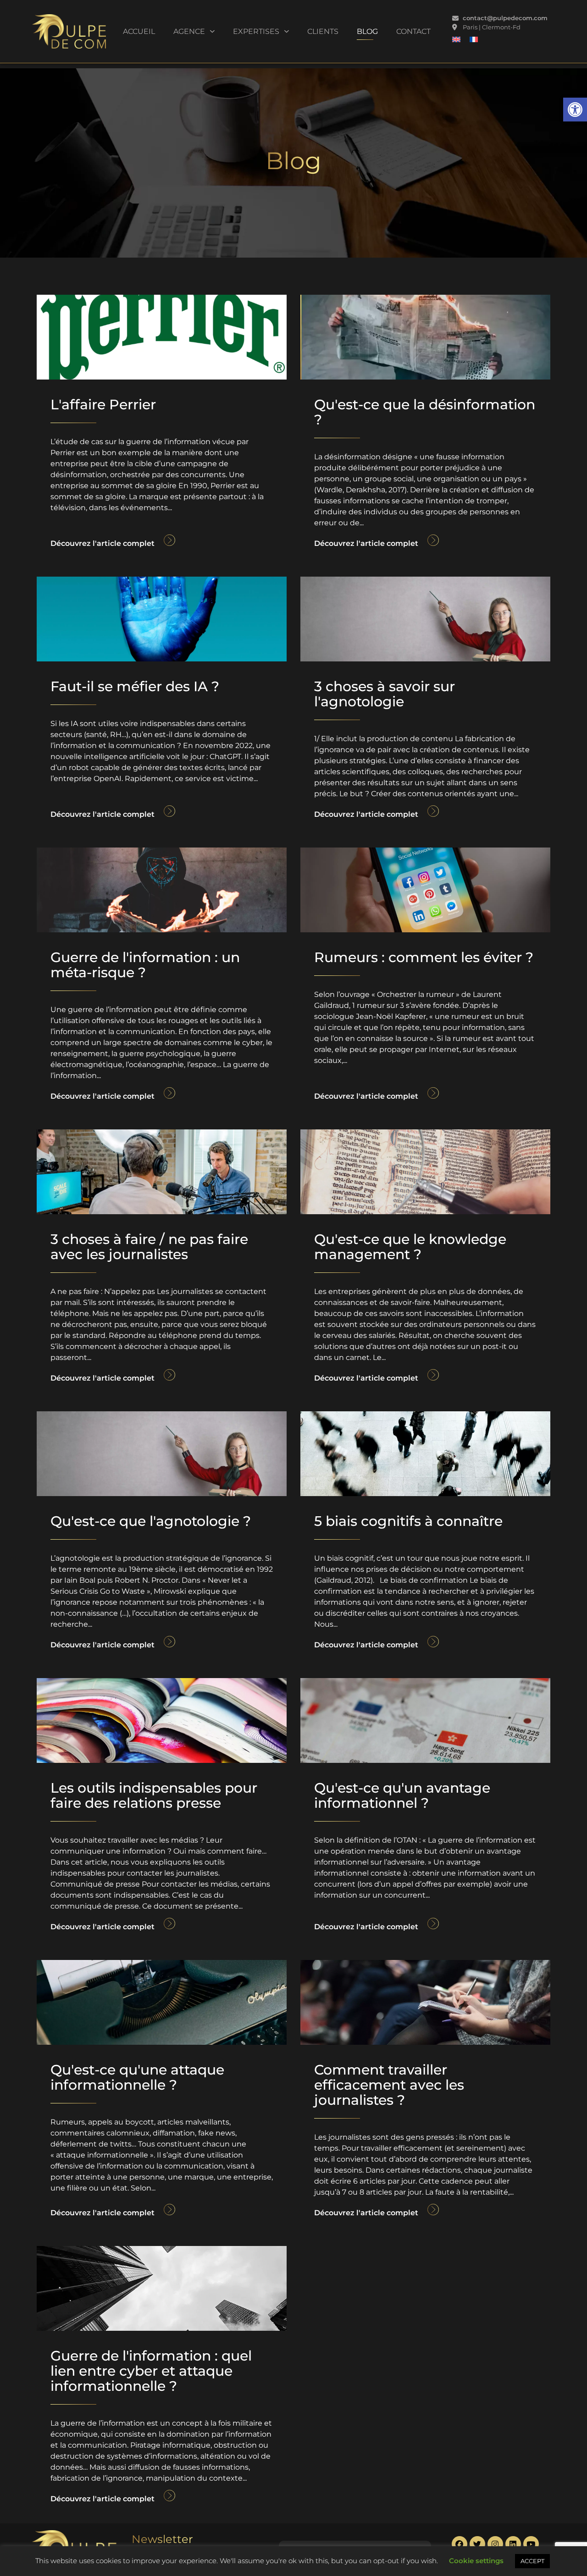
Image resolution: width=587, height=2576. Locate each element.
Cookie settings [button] (476, 2561)
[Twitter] (477, 2544)
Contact (413, 31)
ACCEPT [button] (532, 2561)
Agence (189, 31)
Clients (323, 31)
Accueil (139, 31)
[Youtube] (531, 2544)
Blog (367, 31)
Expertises (256, 31)
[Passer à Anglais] (456, 39)
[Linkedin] (513, 2544)
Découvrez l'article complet (102, 543)
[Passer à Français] (474, 39)
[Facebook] (460, 2544)
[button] (575, 110)
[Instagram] (495, 2544)
